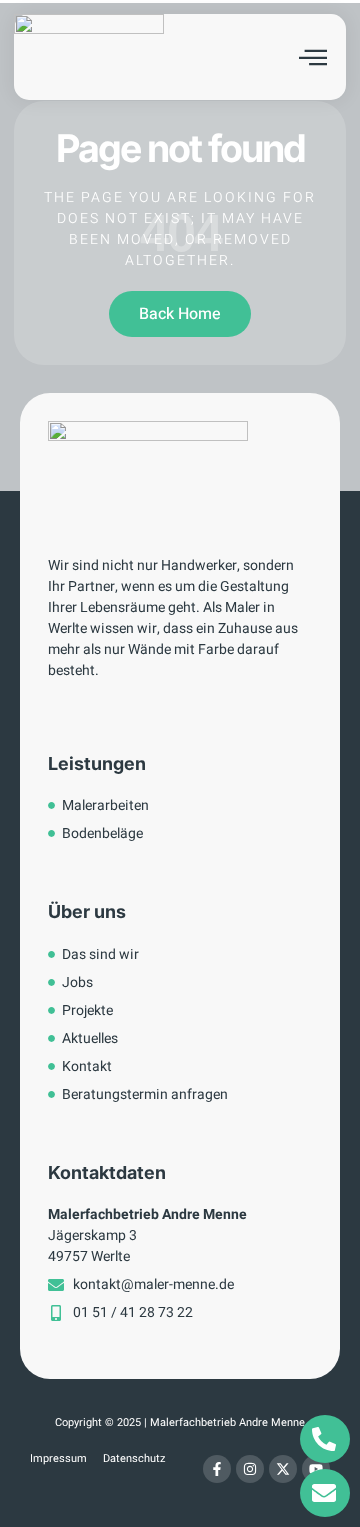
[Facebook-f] (217, 1469)
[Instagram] (250, 1469)
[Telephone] (325, 1439)
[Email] (325, 1493)
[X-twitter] (283, 1469)
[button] (313, 57)
